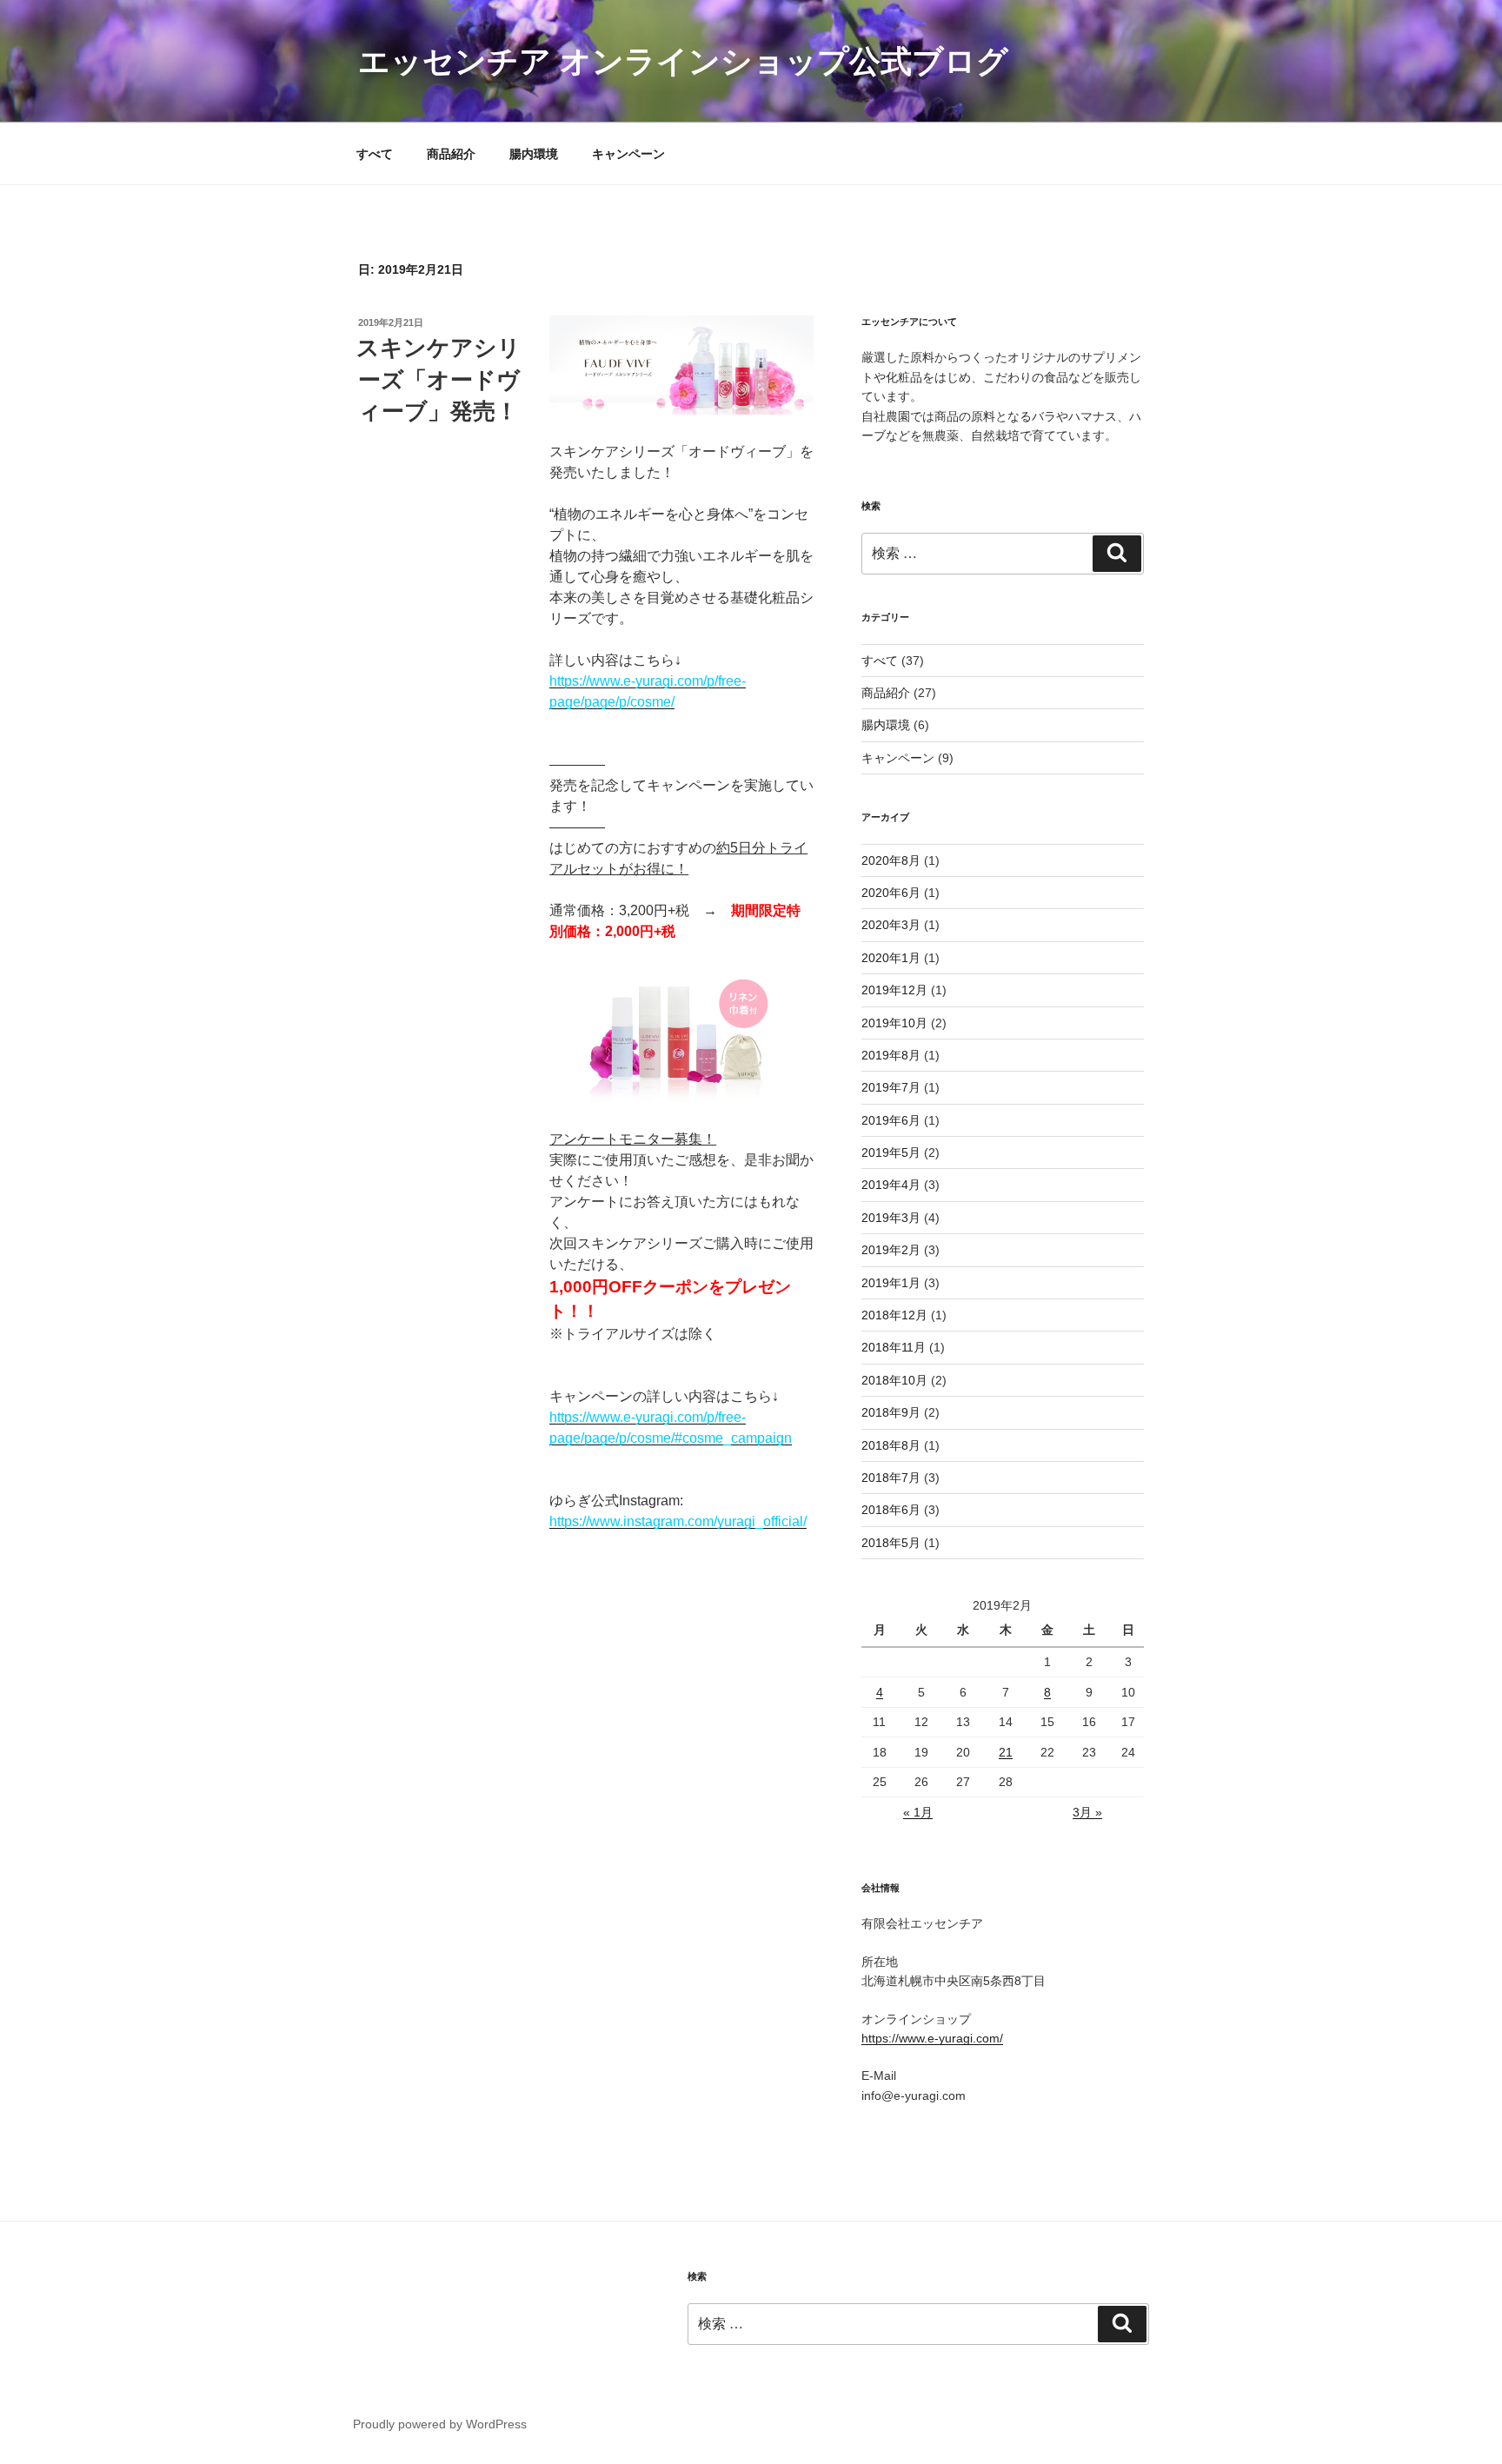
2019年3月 (891, 1218)
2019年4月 (891, 1185)
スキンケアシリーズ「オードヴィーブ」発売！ (439, 379)
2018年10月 (894, 1380)
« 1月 (918, 1812)
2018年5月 (891, 1543)
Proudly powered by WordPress (440, 2424)
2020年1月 (891, 958)
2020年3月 (891, 925)
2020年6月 (891, 893)
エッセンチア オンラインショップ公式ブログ (683, 61)
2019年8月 (891, 1055)
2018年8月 (891, 1445)
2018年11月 (894, 1347)
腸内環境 (534, 154)
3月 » (1087, 1812)
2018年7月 (891, 1478)
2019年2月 (891, 1250)
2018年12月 (894, 1315)
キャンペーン (628, 154)
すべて (375, 154)
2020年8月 (891, 860)
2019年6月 (891, 1120)
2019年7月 (891, 1087)
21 (1006, 1752)
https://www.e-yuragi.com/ (932, 2038)
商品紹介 (451, 154)
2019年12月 (894, 990)
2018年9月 (891, 1412)
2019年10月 (894, 1023)
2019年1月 (891, 1283)
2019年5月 (891, 1152)
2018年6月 (891, 1510)
